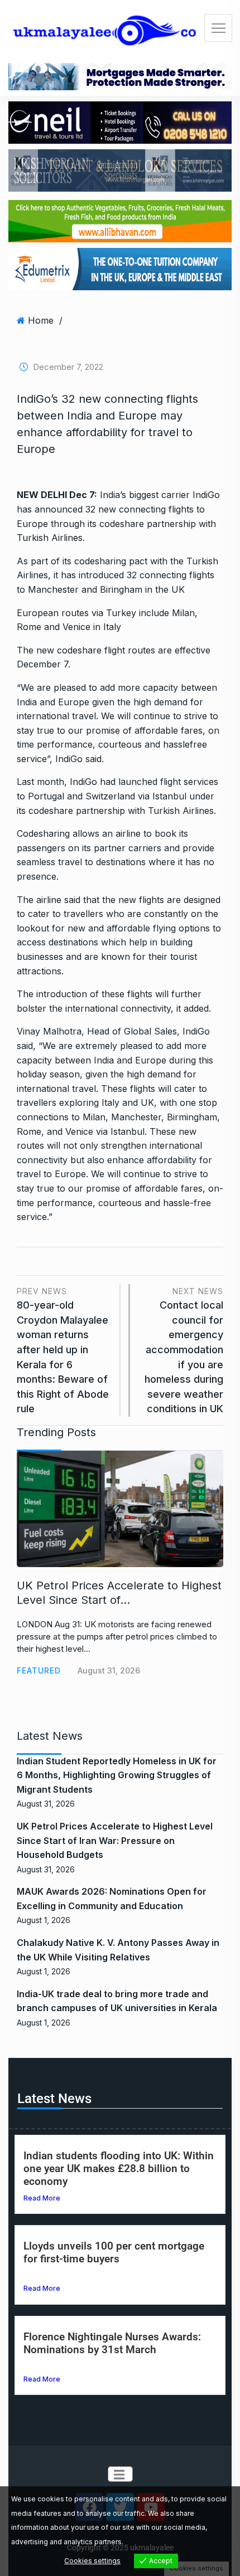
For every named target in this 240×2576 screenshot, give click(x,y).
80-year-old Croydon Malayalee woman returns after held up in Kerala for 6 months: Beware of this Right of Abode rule (63, 1351)
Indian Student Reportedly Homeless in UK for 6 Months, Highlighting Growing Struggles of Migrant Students (117, 1775)
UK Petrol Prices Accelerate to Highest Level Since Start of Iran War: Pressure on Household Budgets (115, 1840)
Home (41, 320)
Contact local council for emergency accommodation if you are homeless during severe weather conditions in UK (184, 1351)
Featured (39, 1670)
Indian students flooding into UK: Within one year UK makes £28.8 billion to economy (119, 2168)
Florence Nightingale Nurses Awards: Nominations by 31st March (112, 2343)
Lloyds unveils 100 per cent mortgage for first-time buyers (114, 2252)
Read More (42, 2198)
